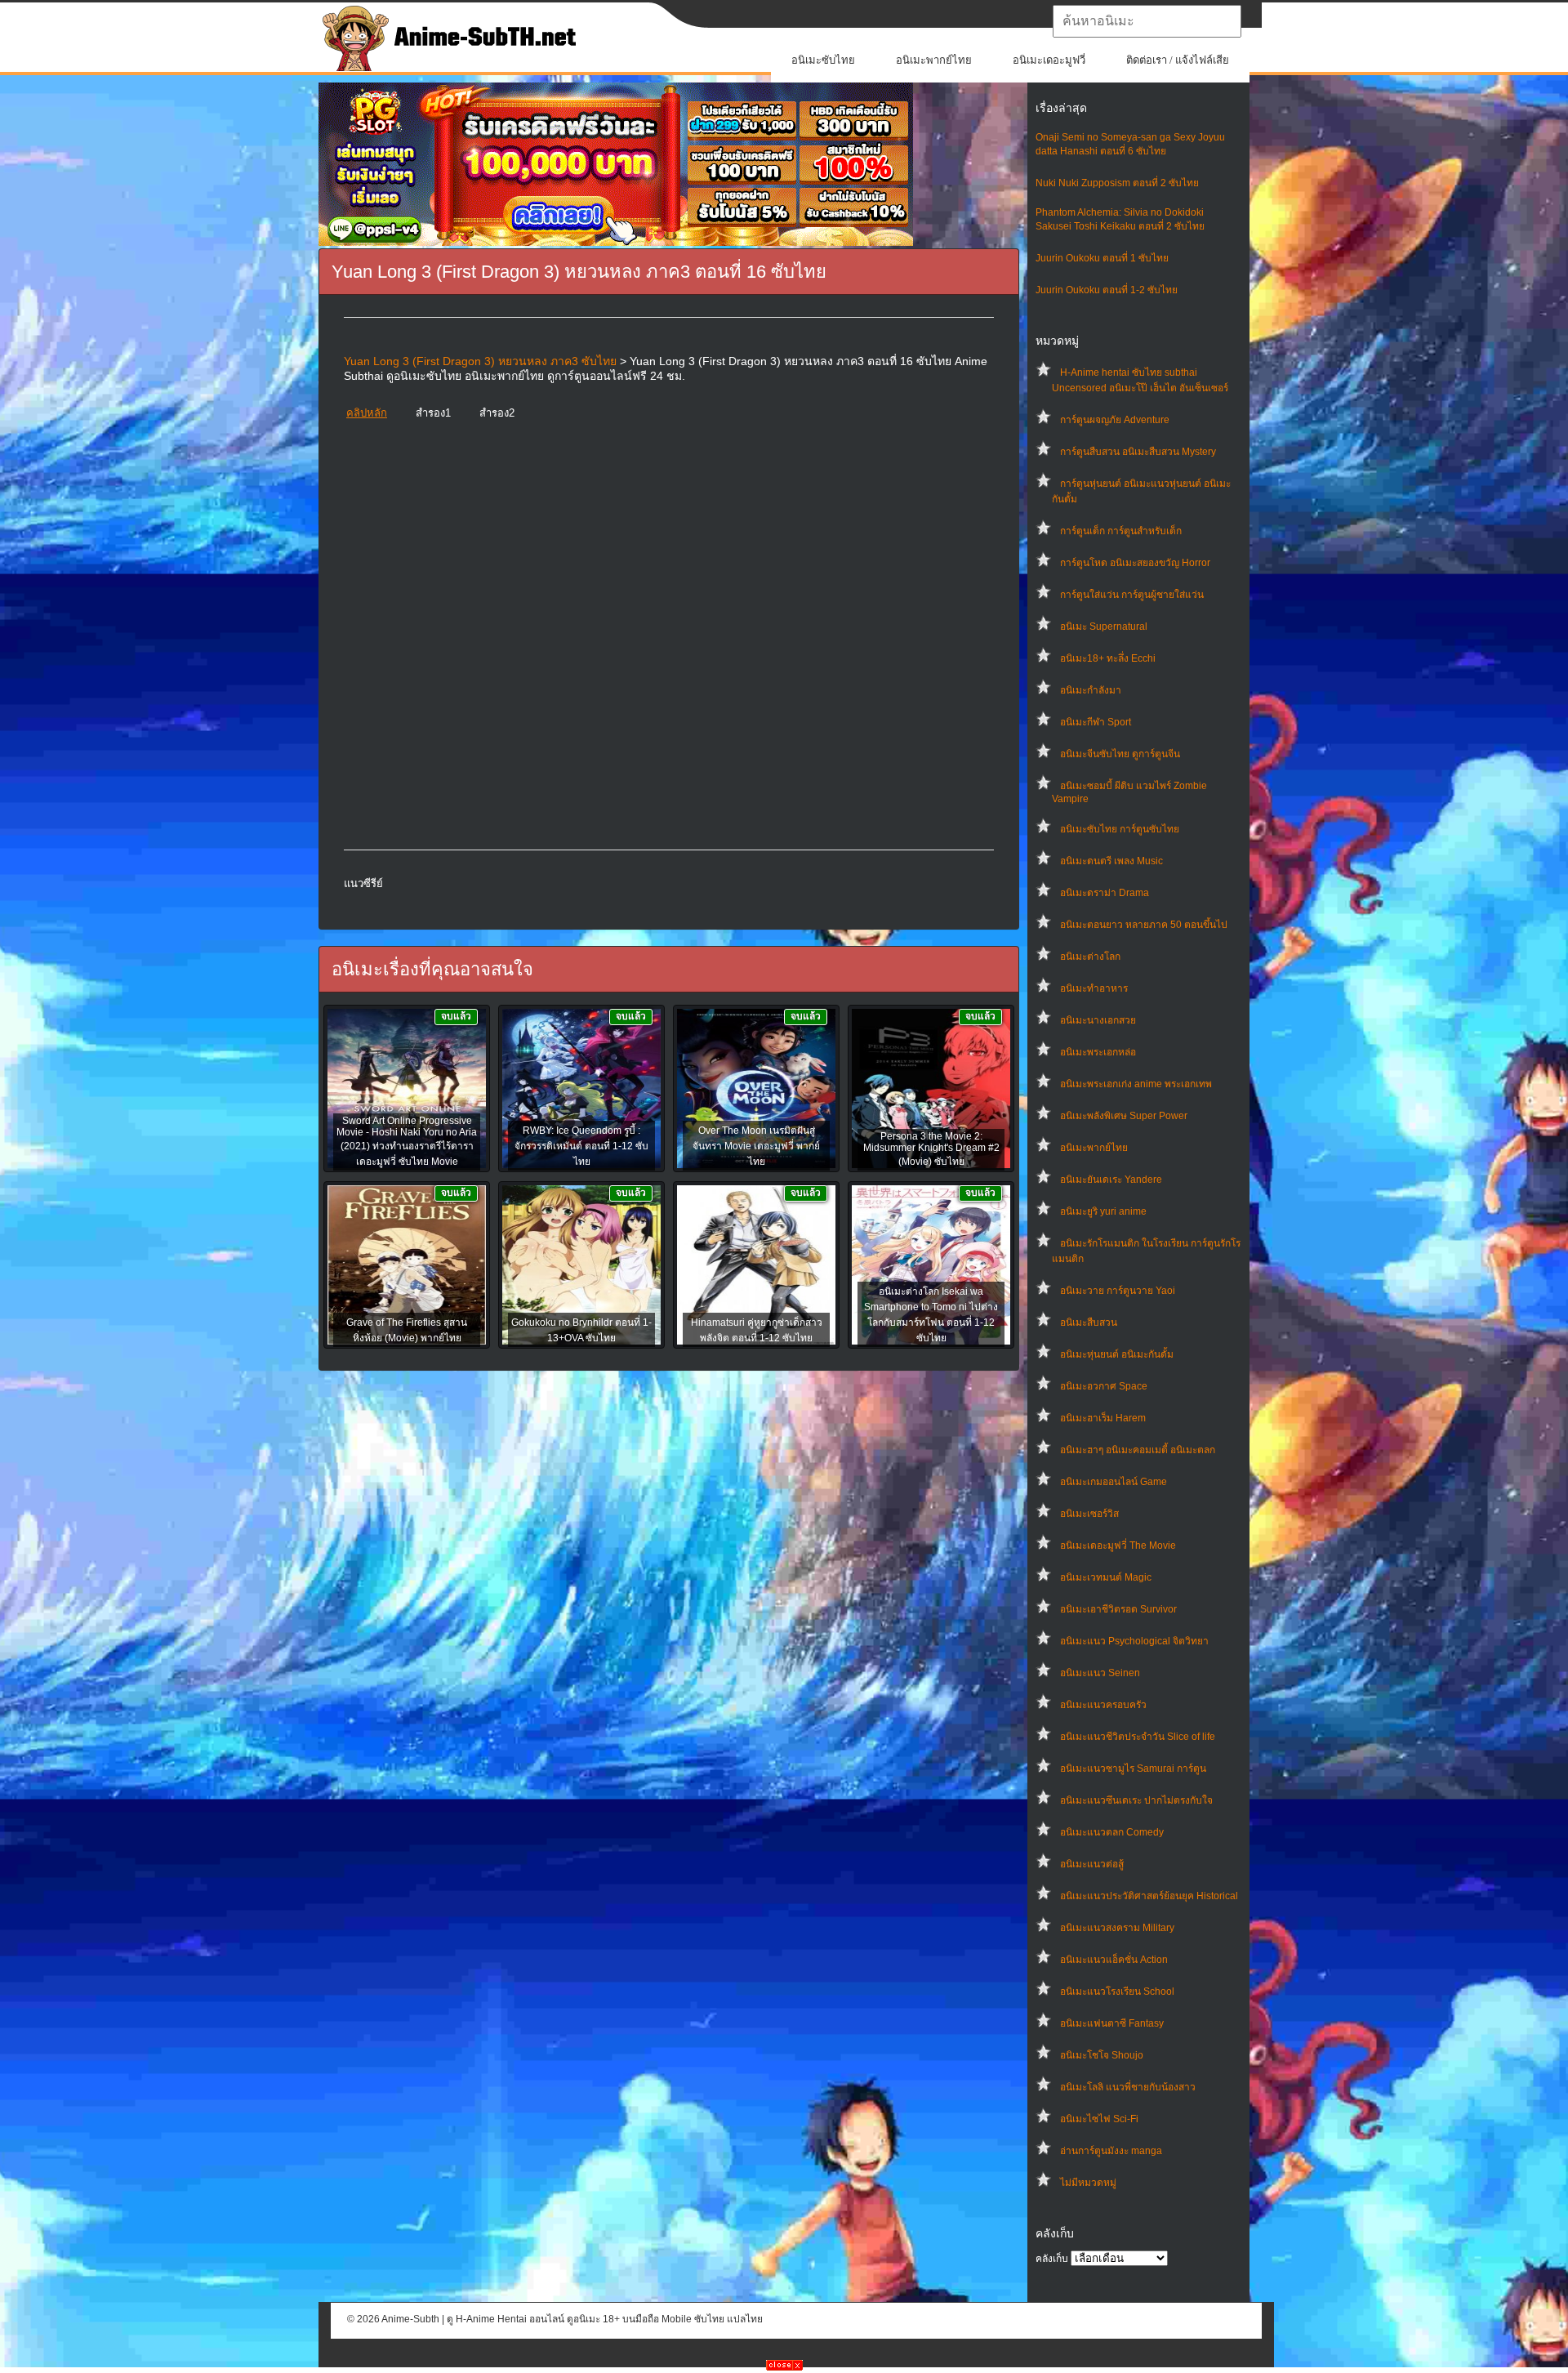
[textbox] (1147, 21)
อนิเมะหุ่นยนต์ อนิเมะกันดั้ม (1117, 1354)
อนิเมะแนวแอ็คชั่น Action (1114, 1960)
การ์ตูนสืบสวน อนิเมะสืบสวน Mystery (1138, 452)
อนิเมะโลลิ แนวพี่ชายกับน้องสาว (1128, 2087)
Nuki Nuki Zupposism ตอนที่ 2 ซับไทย (1117, 183)
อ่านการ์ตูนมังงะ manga (1111, 2151)
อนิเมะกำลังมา (1091, 690)
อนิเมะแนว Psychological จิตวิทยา (1134, 1641)
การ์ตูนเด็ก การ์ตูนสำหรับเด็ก (1121, 531)
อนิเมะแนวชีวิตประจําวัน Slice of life (1138, 1737)
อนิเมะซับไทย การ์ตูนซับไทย (1120, 829)
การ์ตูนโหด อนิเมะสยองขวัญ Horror (1135, 563)
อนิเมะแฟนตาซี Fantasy (1112, 2023)
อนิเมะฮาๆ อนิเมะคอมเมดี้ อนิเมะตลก (1138, 1450)
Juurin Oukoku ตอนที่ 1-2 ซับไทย (1107, 290)
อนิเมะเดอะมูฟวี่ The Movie (1118, 1546)
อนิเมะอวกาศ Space (1104, 1386)
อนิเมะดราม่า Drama (1105, 893)
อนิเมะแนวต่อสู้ (1092, 1864)
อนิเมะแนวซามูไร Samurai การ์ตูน (1133, 1769)
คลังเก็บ (1052, 2259)
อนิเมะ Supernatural (1104, 627)
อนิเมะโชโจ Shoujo (1102, 2055)
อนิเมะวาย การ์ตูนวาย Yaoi (1118, 1291)
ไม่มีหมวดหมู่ (1088, 2183)
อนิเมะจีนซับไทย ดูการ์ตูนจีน (1120, 754)
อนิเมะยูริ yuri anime (1103, 1211)
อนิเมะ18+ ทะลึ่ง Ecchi (1108, 658)
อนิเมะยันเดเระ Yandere (1111, 1180)
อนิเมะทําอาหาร (1094, 988)
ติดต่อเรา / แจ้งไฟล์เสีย (1178, 60)
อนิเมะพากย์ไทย (934, 60)
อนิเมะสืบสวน (1089, 1323)
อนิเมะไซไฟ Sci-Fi (1099, 2119)
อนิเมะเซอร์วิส (1089, 1514)
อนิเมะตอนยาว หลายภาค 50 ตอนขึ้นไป (1144, 925)
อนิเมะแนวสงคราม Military (1117, 1928)
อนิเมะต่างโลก (1090, 957)
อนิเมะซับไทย (823, 60)
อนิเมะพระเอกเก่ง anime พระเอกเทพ (1136, 1084)
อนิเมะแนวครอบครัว (1103, 1705)
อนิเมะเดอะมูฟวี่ (1049, 60)
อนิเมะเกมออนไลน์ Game (1114, 1482)
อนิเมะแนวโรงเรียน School (1117, 1992)
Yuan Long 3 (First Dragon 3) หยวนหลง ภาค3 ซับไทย (480, 361)
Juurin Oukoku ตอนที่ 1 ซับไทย (1102, 258)
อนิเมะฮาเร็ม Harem (1103, 1418)
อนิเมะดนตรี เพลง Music (1111, 861)
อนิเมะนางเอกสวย (1098, 1020)
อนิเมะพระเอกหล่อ (1098, 1052)
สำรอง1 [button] (433, 413)
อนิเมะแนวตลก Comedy (1112, 1832)
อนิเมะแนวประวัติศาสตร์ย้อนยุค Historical (1149, 1896)
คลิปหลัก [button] (367, 413)
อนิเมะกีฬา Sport (1096, 722)
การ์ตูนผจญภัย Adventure (1115, 420)
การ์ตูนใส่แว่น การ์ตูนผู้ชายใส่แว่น (1132, 595)
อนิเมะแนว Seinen (1100, 1673)
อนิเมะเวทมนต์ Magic (1106, 1577)
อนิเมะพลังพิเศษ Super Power (1124, 1116)
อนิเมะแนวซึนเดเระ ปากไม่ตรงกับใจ (1136, 1800)
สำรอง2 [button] (497, 413)
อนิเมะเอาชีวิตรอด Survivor (1118, 1609)
